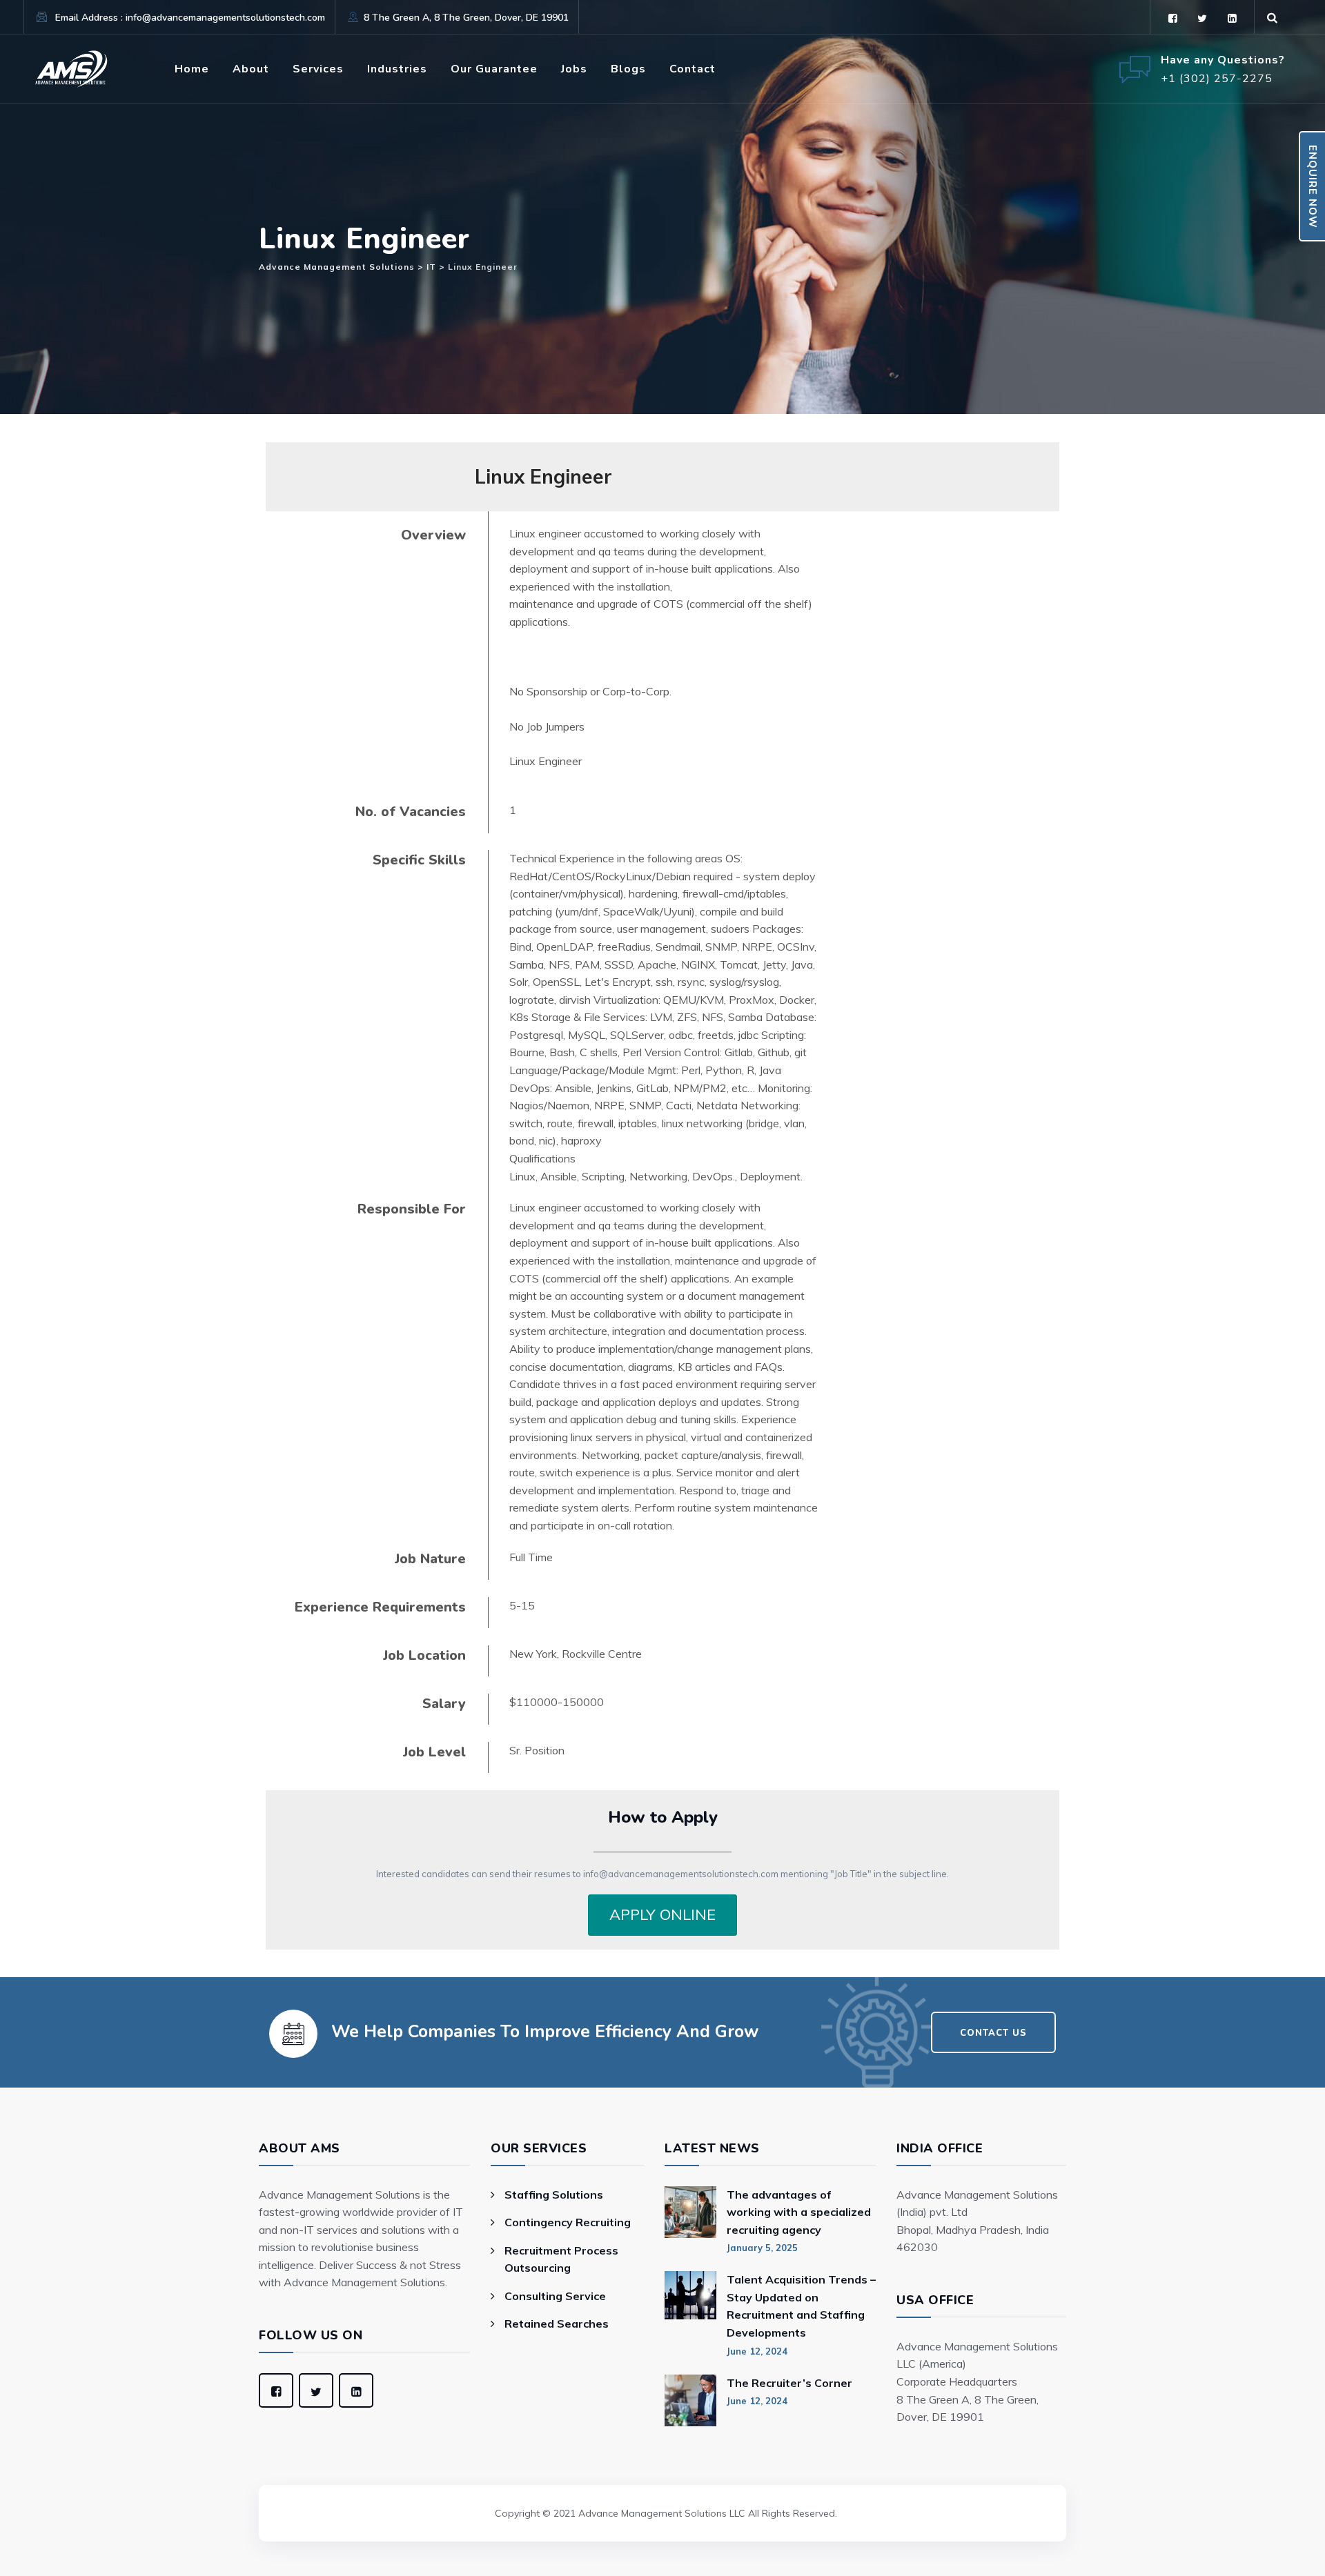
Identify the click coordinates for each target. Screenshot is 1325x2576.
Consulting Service (555, 2296)
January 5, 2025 (762, 2248)
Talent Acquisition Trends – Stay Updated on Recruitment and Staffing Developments (801, 2306)
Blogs (628, 69)
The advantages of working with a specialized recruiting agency (799, 2212)
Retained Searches (557, 2324)
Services (318, 69)
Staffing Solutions (554, 2194)
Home (192, 69)
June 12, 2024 (757, 2351)
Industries (397, 69)
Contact (693, 69)
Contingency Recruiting (568, 2222)
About (251, 69)
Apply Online (662, 1914)
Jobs (574, 69)
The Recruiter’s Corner (789, 2383)
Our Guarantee (494, 69)
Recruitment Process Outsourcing (561, 2259)
